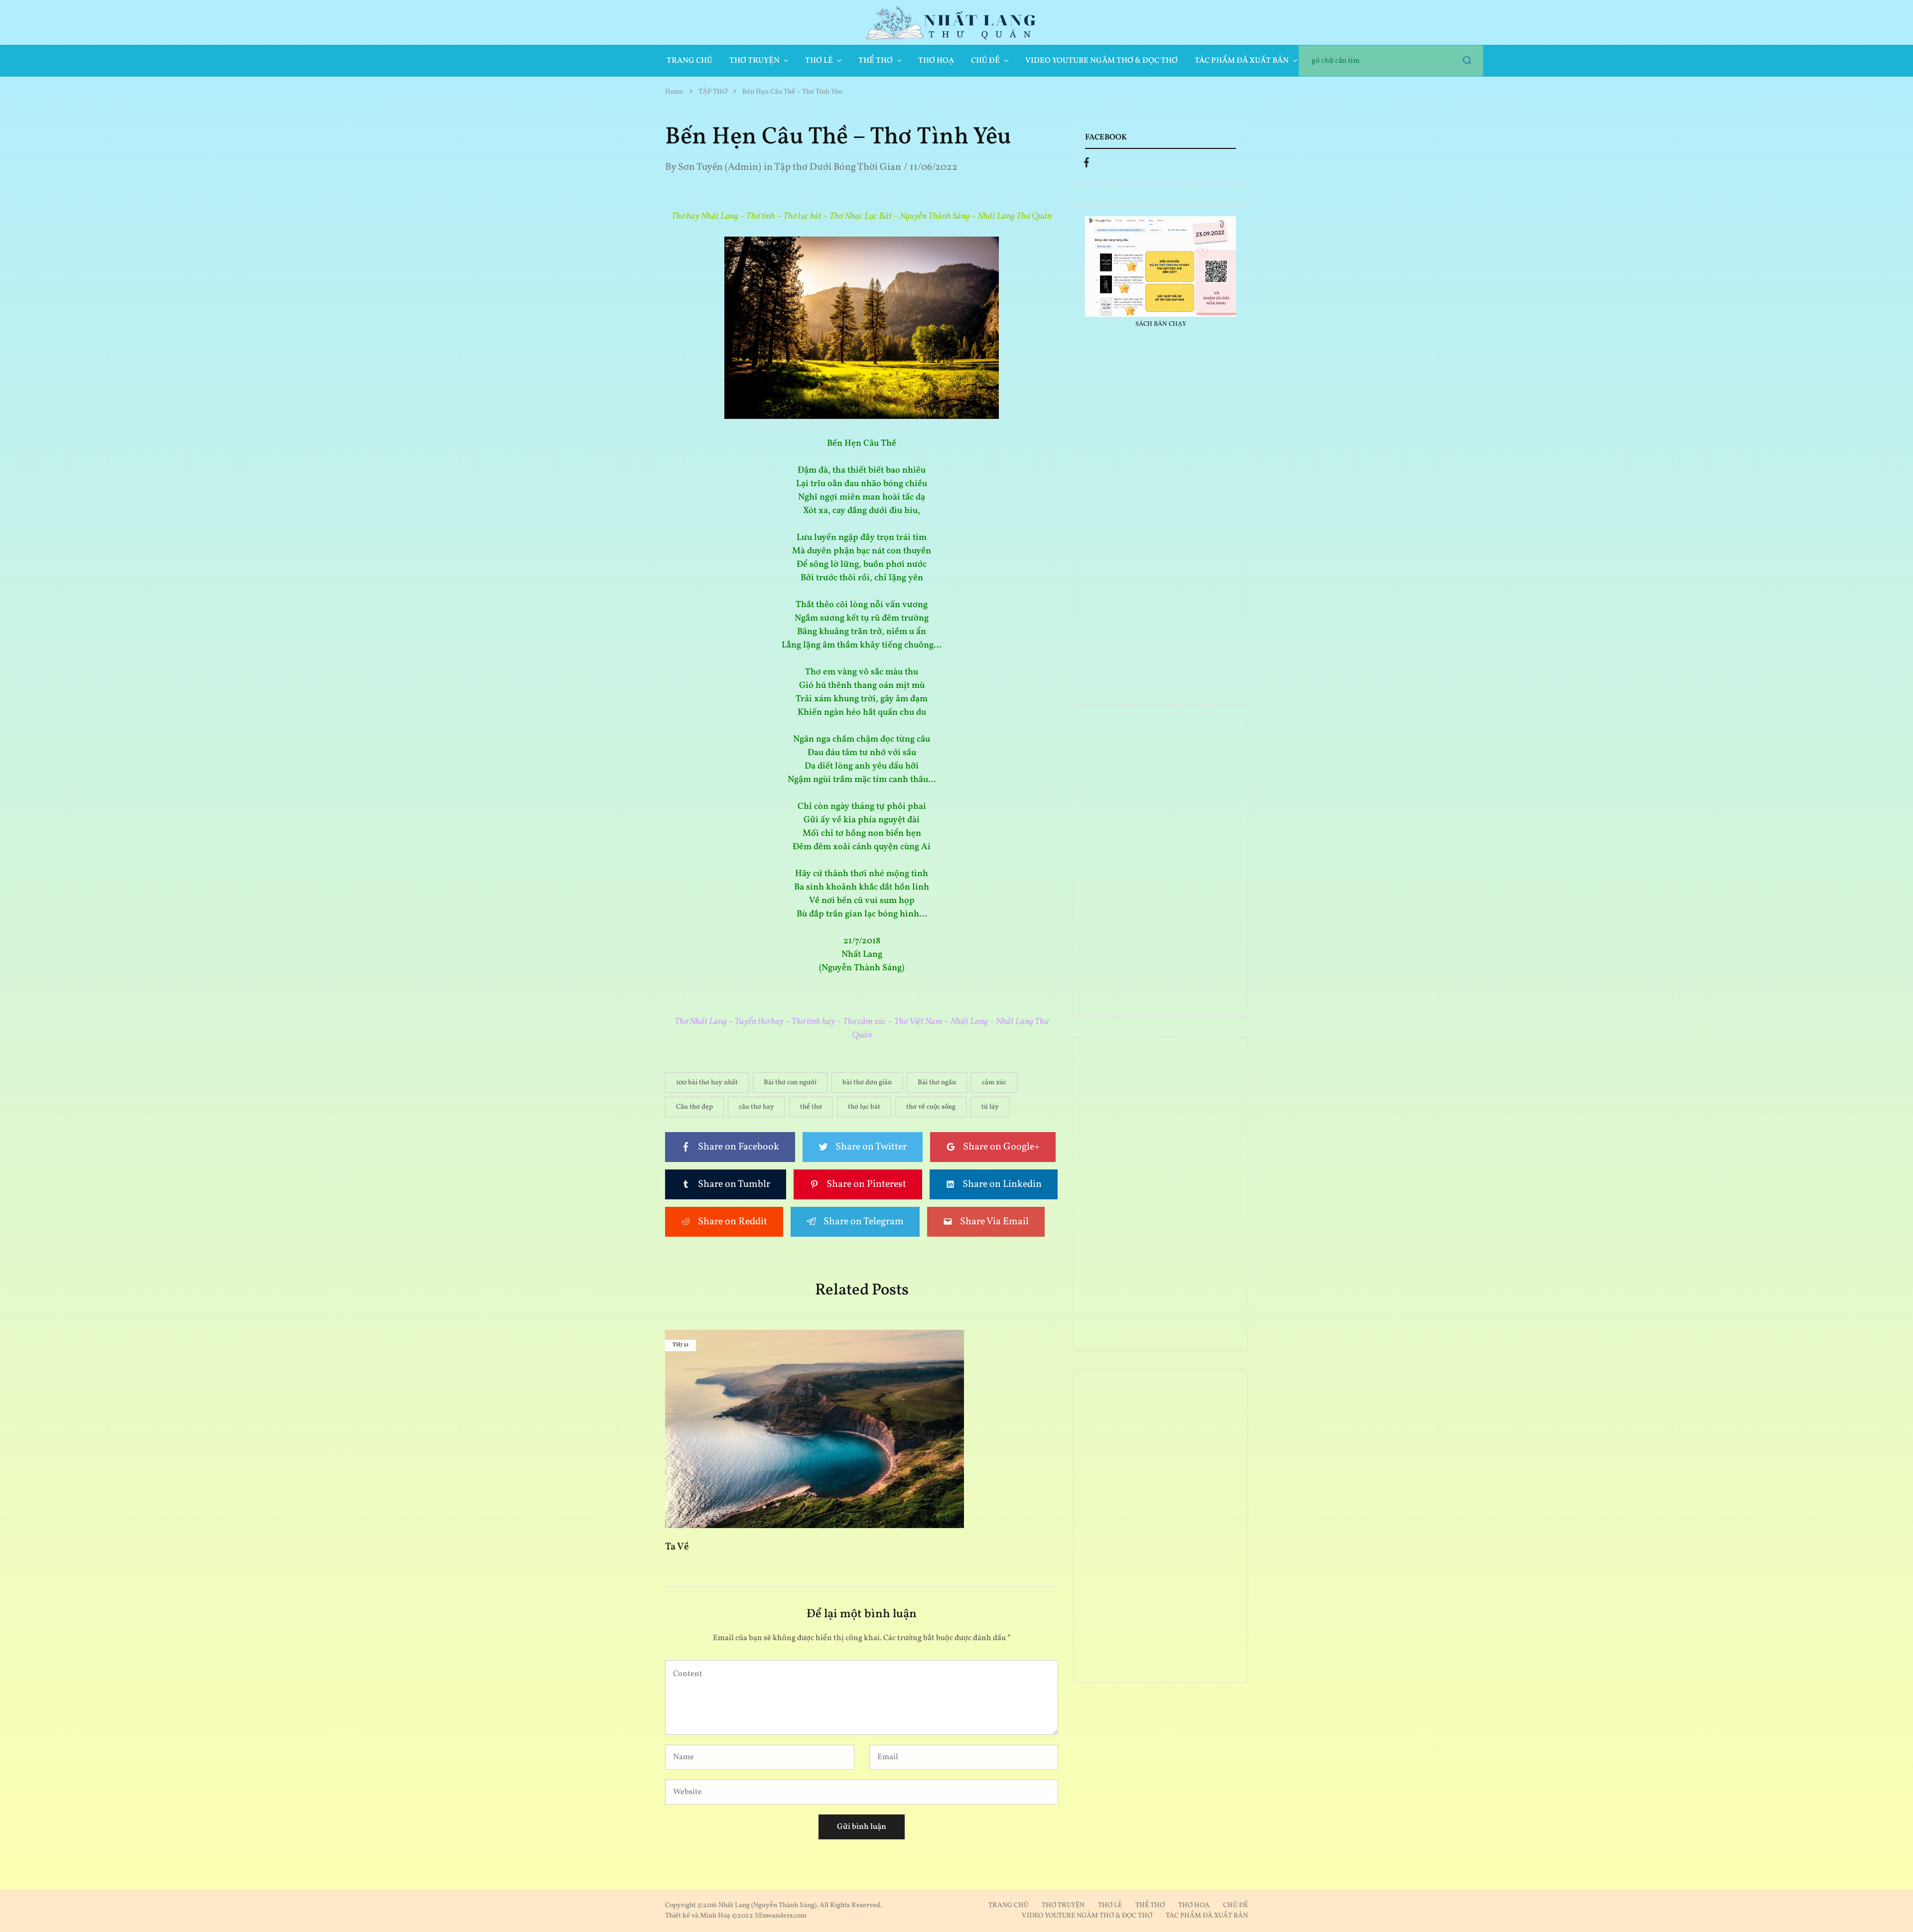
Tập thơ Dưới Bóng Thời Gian (838, 167)
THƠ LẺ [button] (819, 61)
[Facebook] (1087, 165)
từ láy (990, 1107)
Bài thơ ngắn (937, 1083)
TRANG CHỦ (689, 61)
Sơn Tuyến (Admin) (720, 167)
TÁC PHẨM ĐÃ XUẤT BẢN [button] (1242, 61)
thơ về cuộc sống (931, 1107)
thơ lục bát (864, 1107)
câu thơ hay (756, 1107)
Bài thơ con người (790, 1083)
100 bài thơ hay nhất (707, 1083)
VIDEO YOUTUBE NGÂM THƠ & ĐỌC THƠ (1101, 61)
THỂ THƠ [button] (876, 61)
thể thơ (811, 1107)
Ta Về (677, 1547)
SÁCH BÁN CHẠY (1161, 324)
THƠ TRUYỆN (1063, 1905)
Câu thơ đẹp (694, 1107)
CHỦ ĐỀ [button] (985, 61)
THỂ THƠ (1150, 1905)
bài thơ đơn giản (867, 1083)
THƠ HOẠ (936, 61)
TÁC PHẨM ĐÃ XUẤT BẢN (1207, 1916)
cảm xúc (994, 1083)
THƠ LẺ (1110, 1905)
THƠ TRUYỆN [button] (754, 61)
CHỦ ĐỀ (1235, 1905)
